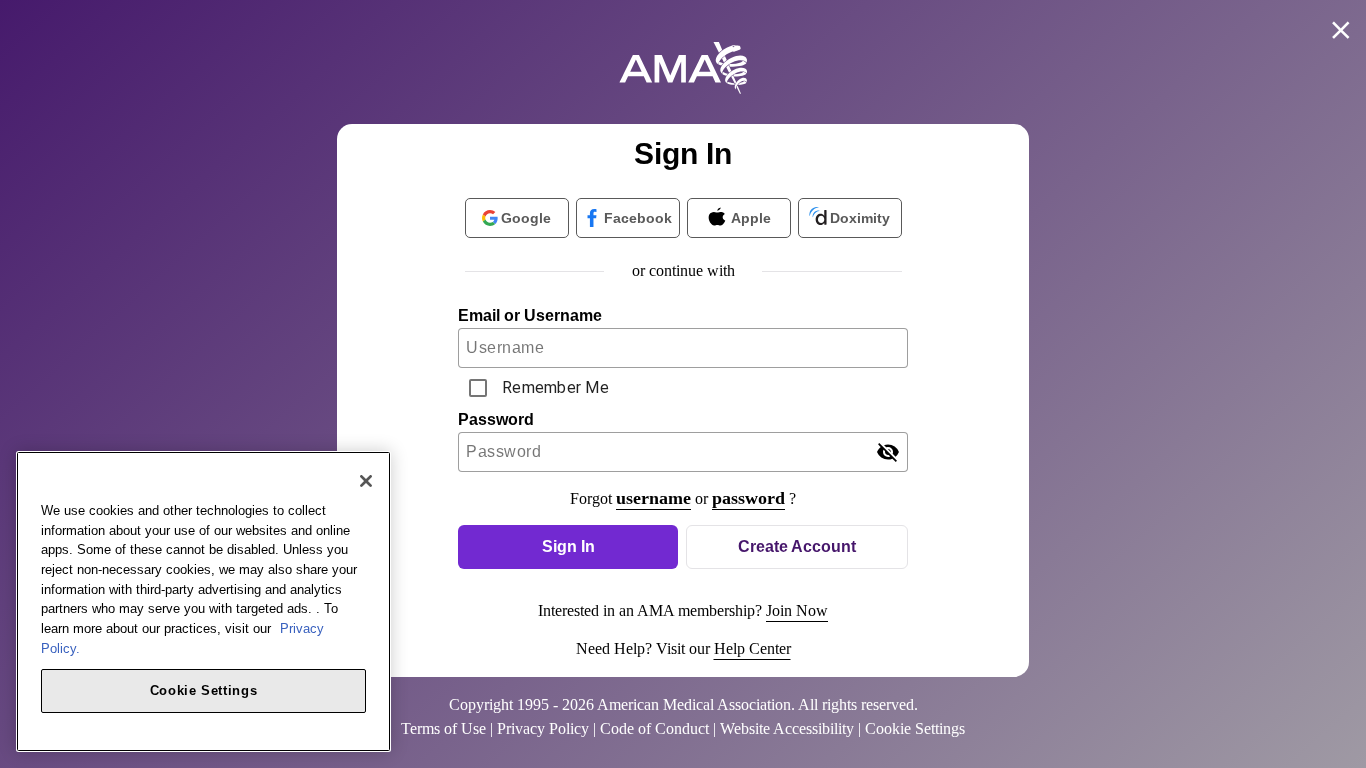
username (653, 498)
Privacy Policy (543, 728)
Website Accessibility (787, 728)
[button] (568, 547)
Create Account (797, 546)
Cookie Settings (204, 689)
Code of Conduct (654, 728)
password (748, 498)
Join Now (797, 610)
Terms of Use (443, 728)
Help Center (752, 648)
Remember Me (555, 387)
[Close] (366, 481)
